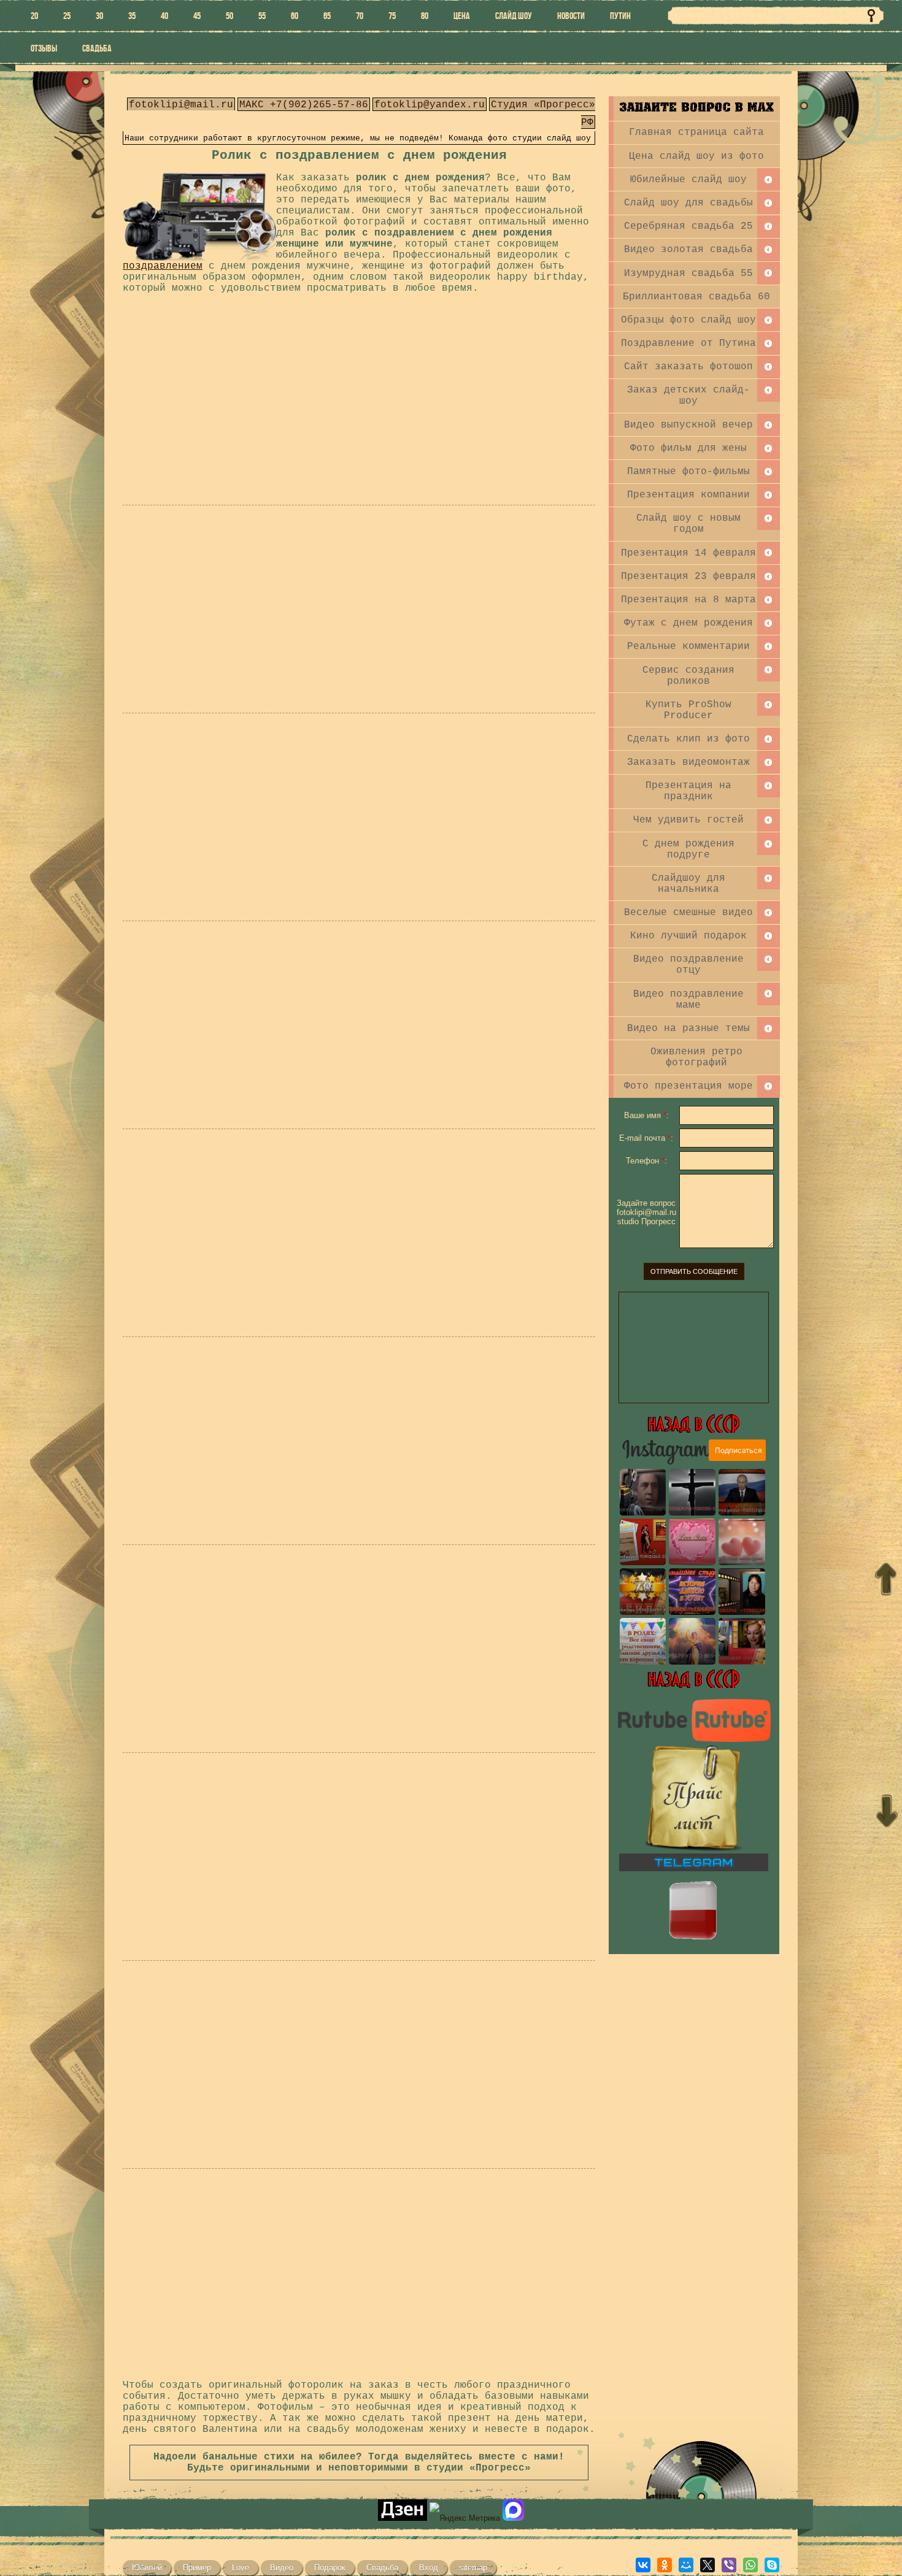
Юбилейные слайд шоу (688, 180)
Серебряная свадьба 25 (688, 226)
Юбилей (147, 2568)
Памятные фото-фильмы (688, 472)
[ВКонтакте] (643, 2565)
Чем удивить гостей (688, 820)
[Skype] (772, 2565)
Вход (429, 2568)
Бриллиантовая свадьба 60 (696, 297)
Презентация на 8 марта (688, 600)
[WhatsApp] (750, 2565)
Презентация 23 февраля (688, 577)
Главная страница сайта (696, 132)
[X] (707, 2565)
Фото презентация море (688, 1086)
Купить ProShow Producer (688, 710)
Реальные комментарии (688, 646)
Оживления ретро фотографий (696, 1057)
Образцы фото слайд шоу (688, 320)
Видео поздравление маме (688, 1000)
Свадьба (382, 2568)
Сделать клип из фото (688, 739)
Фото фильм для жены (688, 448)
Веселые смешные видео (688, 913)
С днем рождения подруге (688, 849)
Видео (282, 2568)
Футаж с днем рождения (688, 623)
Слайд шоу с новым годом (688, 524)
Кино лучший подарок (688, 936)
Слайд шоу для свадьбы (688, 203)
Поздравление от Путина (688, 343)
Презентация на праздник (688, 791)
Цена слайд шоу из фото (696, 156)
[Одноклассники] (665, 2565)
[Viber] (729, 2565)
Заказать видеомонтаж (688, 762)
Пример (197, 2568)
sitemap (473, 2568)
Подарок (330, 2568)
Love (241, 2568)
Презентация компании (688, 495)
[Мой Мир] (686, 2565)
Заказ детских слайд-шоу (688, 396)
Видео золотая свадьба (688, 250)
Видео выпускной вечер (688, 425)
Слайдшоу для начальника (688, 884)
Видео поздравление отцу (688, 965)
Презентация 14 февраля (688, 553)
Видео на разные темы (688, 1029)
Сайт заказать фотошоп (688, 367)
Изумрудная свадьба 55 (688, 274)
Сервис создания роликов (688, 676)
